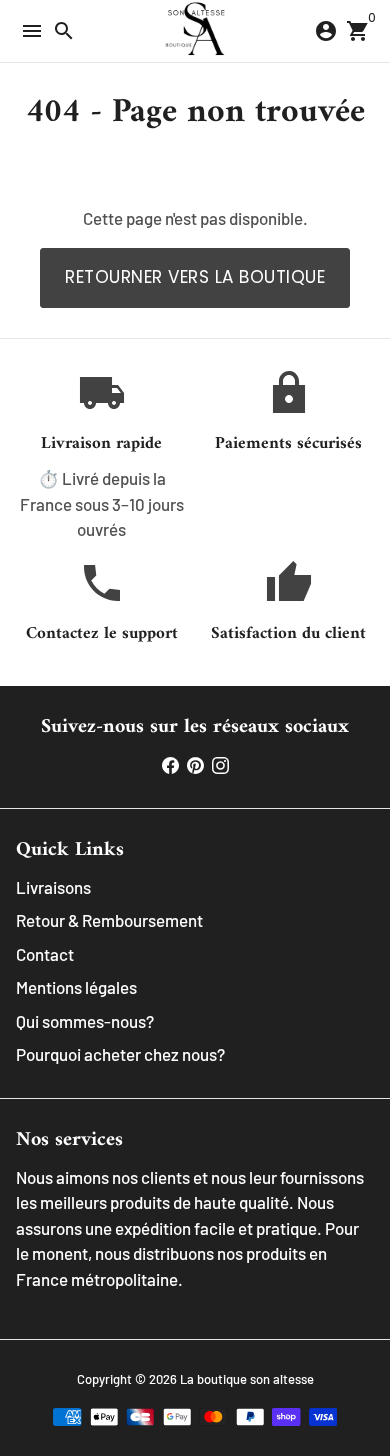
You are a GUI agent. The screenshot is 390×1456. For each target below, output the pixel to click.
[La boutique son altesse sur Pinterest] (195, 764)
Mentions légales (76, 987)
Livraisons (53, 887)
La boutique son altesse (247, 1379)
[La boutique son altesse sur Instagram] (220, 764)
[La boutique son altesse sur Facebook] (170, 764)
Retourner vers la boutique (195, 277)
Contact (45, 954)
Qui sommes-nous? (85, 1021)
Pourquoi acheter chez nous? (120, 1054)
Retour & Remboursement (109, 920)
